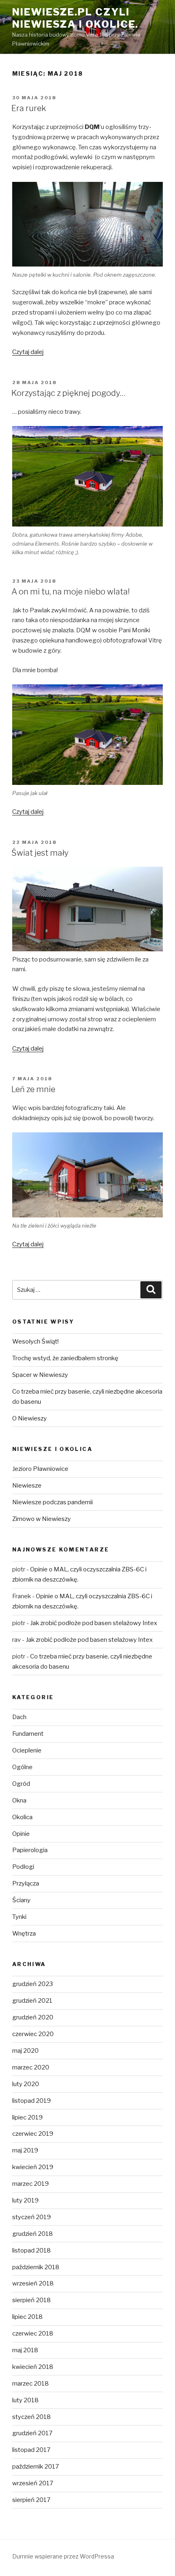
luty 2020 (26, 2084)
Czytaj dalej (28, 352)
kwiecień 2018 (33, 2367)
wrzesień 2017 (33, 2483)
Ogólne (22, 1767)
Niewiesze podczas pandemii (52, 1502)
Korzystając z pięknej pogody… (69, 393)
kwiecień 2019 (33, 2167)
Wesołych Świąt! (35, 1342)
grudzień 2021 (32, 2001)
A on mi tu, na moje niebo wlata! (71, 592)
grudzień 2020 (33, 2017)
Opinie (21, 1834)
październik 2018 (36, 2267)
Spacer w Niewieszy (40, 1375)
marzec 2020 (31, 2067)
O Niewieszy (30, 1418)
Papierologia (30, 1850)
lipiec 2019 (27, 2117)
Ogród (21, 1784)
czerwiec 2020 (33, 2034)
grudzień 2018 (33, 2234)
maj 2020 (25, 2051)
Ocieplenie (27, 1750)
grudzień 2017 (32, 2433)
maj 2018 (25, 2350)
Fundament (28, 1734)
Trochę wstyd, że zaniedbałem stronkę (65, 1358)
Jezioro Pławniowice (40, 1469)
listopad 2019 (32, 2101)
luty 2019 (25, 2200)
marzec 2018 (31, 2384)
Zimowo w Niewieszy (42, 1519)
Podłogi (23, 1867)
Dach (19, 1717)
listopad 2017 (31, 2450)
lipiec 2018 (27, 2317)
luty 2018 (25, 2400)
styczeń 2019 (32, 2217)
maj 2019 (25, 2150)
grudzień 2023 (33, 1984)
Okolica (22, 1817)
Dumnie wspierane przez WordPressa (63, 2556)
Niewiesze (27, 1486)
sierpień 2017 (31, 2500)
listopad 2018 (32, 2250)
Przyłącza (26, 1883)
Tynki (19, 1917)
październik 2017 (36, 2467)
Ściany (21, 1900)
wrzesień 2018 (33, 2283)
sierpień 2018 (32, 2300)
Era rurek (29, 108)
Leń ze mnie (33, 1089)
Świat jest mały (40, 853)
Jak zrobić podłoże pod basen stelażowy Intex (94, 1623)
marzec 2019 (31, 2184)
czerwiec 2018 (33, 2333)
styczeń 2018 (32, 2417)
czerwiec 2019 (33, 2134)
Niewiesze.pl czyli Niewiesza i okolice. (75, 18)
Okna (19, 1800)
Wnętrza (24, 1934)
